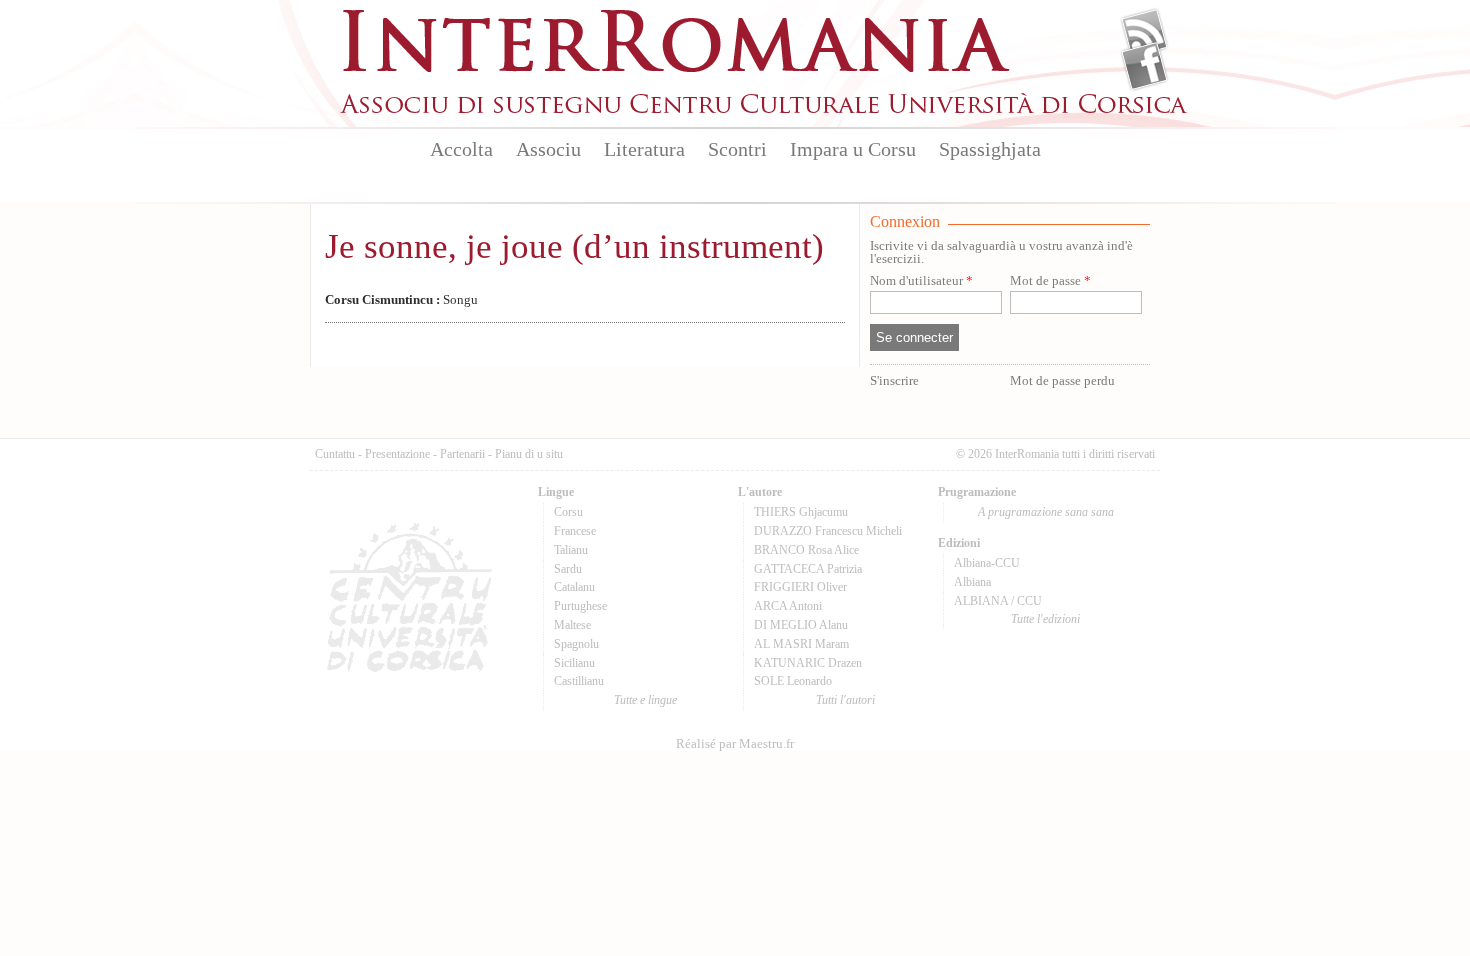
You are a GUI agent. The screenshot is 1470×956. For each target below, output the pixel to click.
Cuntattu (335, 454)
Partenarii (462, 454)
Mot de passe (1050, 281)
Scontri (737, 149)
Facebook (1144, 66)
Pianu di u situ (529, 454)
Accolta (461, 149)
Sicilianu (574, 663)
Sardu (568, 569)
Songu (401, 300)
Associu (548, 149)
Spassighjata (990, 149)
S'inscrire (894, 381)
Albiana (972, 582)
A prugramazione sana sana (1046, 512)
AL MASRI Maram (801, 644)
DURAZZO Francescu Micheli (828, 531)
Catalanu (574, 587)
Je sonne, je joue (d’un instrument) (574, 246)
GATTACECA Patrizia (808, 569)
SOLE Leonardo (793, 681)
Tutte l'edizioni (1045, 619)
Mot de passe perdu (1062, 381)
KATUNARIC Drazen (808, 663)
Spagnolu (576, 644)
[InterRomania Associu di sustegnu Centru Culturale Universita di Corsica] (765, 110)
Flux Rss (1144, 33)
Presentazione (397, 454)
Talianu (571, 550)
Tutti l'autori (845, 700)
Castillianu (579, 681)
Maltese (572, 625)
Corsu (568, 512)
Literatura (644, 149)
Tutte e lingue (645, 700)
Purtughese (580, 606)
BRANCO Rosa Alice (806, 550)
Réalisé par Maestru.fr (735, 744)
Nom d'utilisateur (921, 281)
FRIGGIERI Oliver (800, 587)
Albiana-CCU (987, 563)
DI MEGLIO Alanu (801, 625)
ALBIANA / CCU (998, 601)
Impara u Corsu (853, 149)
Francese (575, 531)
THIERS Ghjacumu (801, 512)
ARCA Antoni (788, 606)
